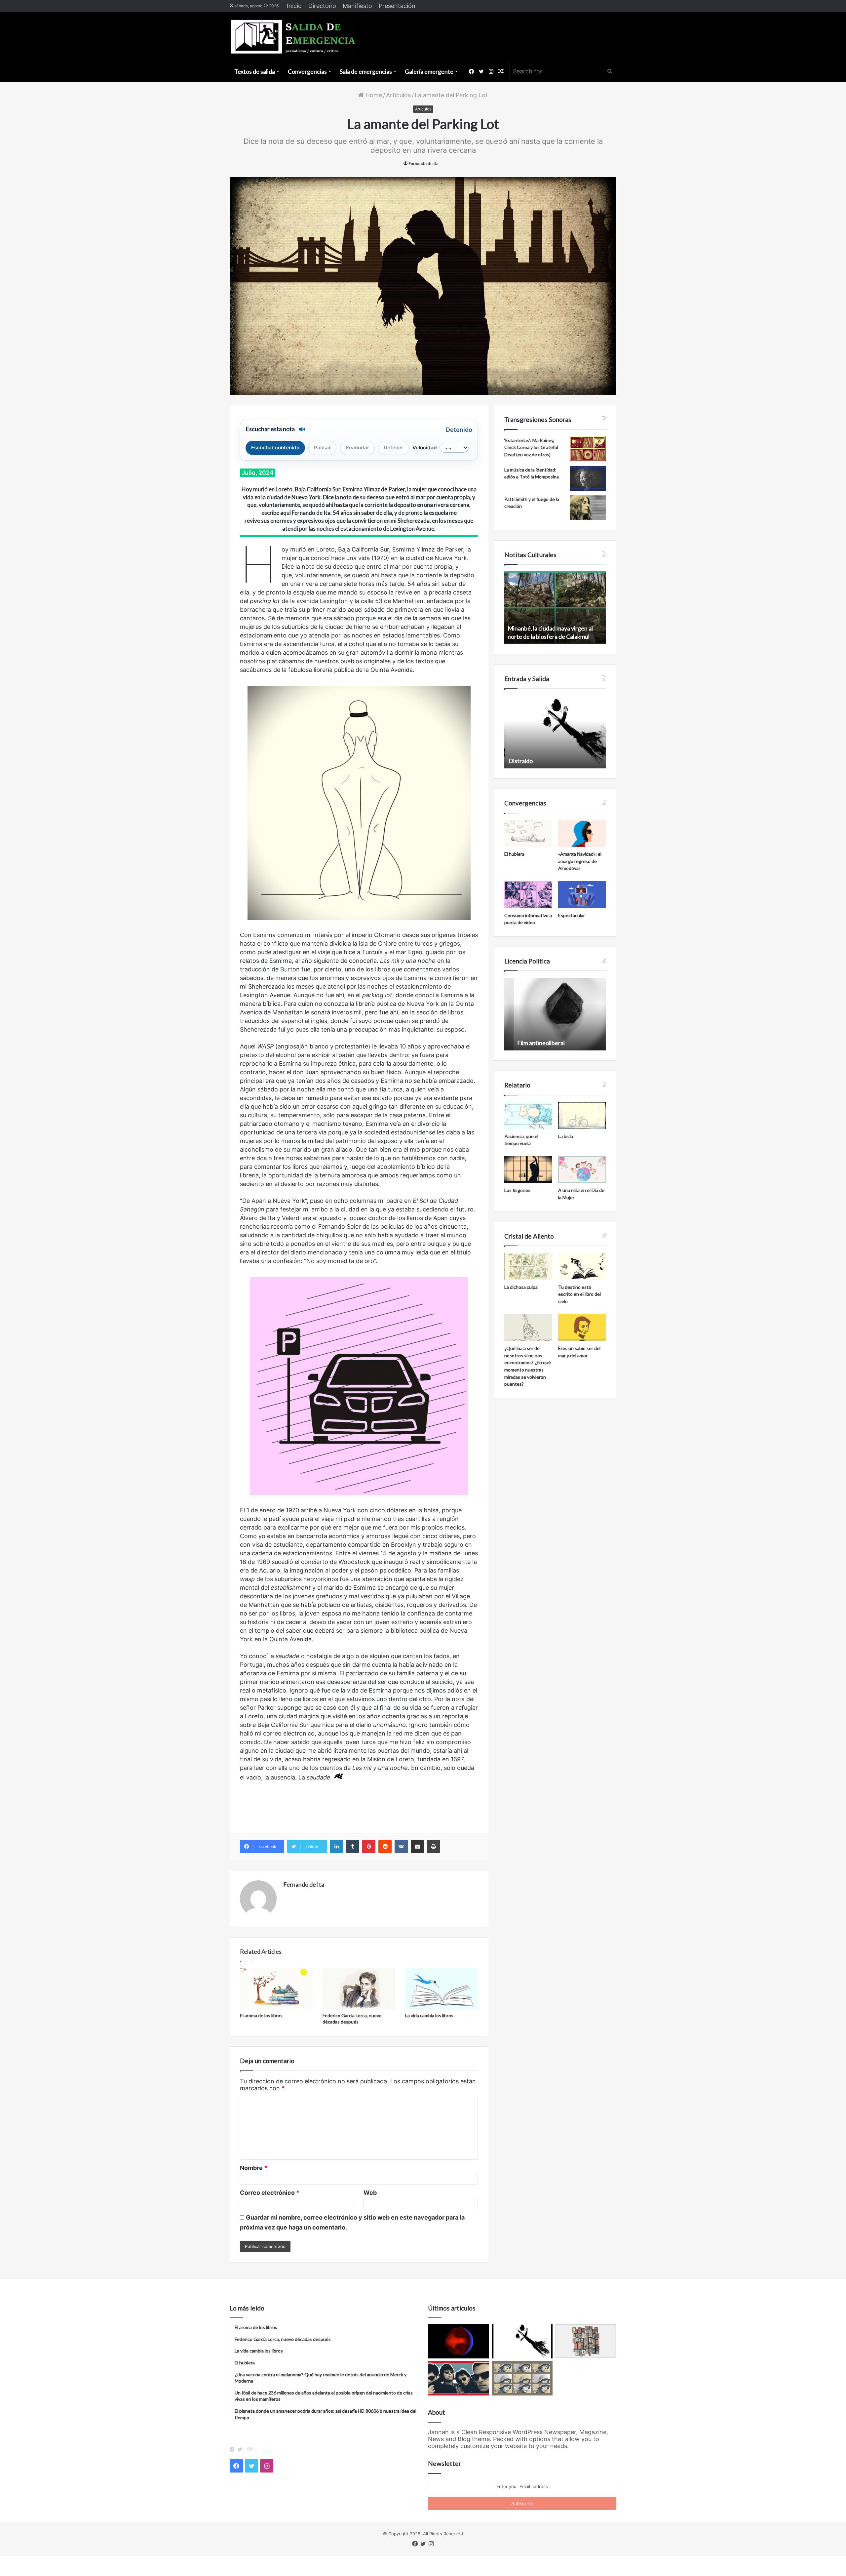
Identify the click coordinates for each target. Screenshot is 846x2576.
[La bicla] (582, 1116)
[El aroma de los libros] (276, 1988)
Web (370, 2193)
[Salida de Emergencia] (294, 37)
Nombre (254, 2168)
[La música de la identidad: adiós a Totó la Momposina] (588, 478)
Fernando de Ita (423, 164)
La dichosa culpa (521, 1287)
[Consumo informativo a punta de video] (528, 895)
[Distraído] (522, 2341)
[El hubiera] (528, 834)
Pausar (322, 448)
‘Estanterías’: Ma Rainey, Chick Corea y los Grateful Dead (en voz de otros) (531, 447)
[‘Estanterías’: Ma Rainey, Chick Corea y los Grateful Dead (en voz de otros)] (588, 449)
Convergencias (307, 71)
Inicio (294, 6)
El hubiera (514, 854)
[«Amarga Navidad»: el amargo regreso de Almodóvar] (582, 834)
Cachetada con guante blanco (546, 761)
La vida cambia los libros (429, 2015)
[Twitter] (242, 2449)
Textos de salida (255, 71)
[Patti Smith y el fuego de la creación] (588, 508)
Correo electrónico (270, 2193)
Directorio (322, 6)
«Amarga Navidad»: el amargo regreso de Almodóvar (580, 861)
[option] (555, 608)
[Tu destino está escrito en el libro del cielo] (582, 1266)
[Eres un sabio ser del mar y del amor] (582, 1328)
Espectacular (572, 915)
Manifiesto (357, 6)
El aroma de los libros (261, 2015)
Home (373, 95)
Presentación (397, 6)
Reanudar (357, 448)
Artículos (398, 95)
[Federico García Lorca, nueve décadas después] (359, 1988)
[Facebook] (234, 2449)
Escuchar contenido (275, 448)
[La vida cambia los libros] (442, 1988)
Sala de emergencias (366, 71)
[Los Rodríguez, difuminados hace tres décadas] (459, 2378)
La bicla (566, 1136)
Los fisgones (517, 1190)
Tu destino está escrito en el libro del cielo (579, 1294)
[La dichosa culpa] (528, 1266)
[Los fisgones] (528, 1170)
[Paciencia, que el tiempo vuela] (528, 1116)
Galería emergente (429, 71)
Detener (393, 448)
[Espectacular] (582, 895)
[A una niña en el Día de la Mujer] (582, 1170)
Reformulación (527, 1043)
